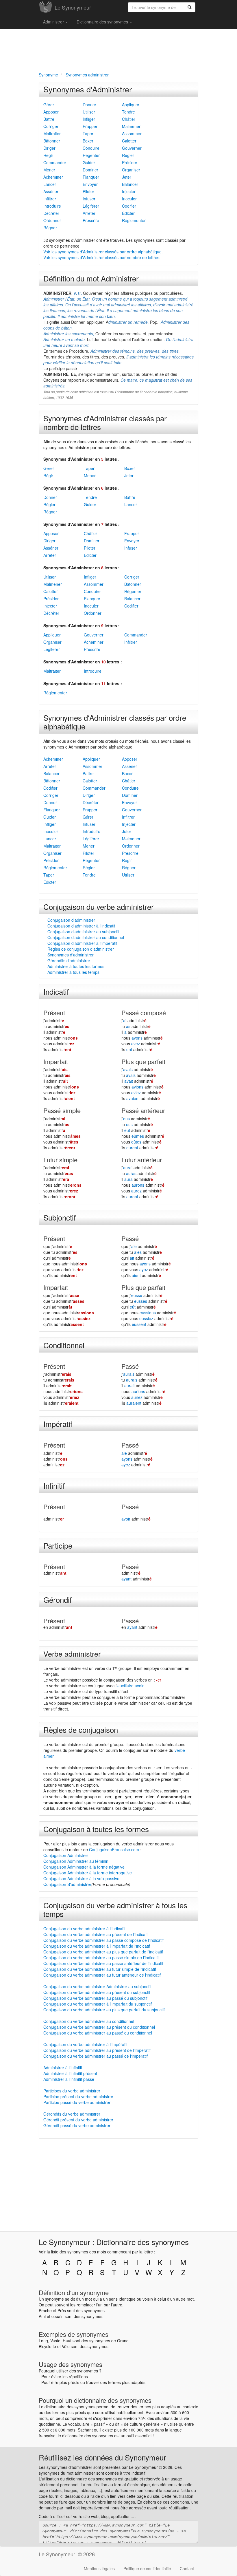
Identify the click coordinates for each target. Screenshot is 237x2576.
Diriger (49, 148)
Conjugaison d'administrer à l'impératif (82, 943)
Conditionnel (64, 1345)
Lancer (50, 184)
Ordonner (52, 220)
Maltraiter (52, 133)
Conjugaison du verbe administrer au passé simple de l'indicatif (101, 1957)
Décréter (51, 213)
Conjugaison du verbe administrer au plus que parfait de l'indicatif (103, 1952)
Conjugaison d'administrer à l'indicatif (81, 926)
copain (58, 2316)
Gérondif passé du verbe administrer (77, 2125)
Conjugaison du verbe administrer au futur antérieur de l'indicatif (102, 1975)
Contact (187, 2568)
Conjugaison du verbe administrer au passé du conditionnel (98, 2033)
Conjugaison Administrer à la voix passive (81, 1878)
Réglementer (134, 220)
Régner (50, 228)
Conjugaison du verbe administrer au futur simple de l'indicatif (100, 1969)
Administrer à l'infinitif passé (69, 2079)
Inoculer (129, 199)
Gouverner (132, 148)
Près (62, 2310)
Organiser (131, 170)
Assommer (132, 133)
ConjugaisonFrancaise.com (114, 1849)
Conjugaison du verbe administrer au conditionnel (89, 2021)
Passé (130, 1238)
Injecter (129, 191)
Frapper (90, 126)
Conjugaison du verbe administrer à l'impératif (85, 2044)
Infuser (89, 199)
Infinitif (54, 1485)
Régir (48, 155)
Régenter (91, 155)
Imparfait (56, 1061)
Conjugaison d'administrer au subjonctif (83, 932)
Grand (123, 2341)
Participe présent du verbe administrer (78, 2096)
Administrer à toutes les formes (76, 966)
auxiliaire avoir (130, 1686)
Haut (67, 2341)
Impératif (58, 1424)
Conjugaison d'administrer (71, 920)
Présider (130, 162)
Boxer (88, 141)
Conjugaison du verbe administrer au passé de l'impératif (96, 2056)
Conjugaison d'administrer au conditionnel (86, 937)
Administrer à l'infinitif (63, 2068)
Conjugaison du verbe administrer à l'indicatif (84, 1929)
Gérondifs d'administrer (69, 960)
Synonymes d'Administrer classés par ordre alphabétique (115, 722)
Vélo (66, 2346)
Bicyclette (47, 2346)
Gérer (49, 105)
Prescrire (91, 220)
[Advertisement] (118, 50)
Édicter (128, 213)
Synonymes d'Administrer (88, 89)
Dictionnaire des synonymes (103, 22)
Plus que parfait (143, 1061)
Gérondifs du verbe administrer (72, 2114)
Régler (128, 155)
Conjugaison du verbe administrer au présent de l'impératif (97, 2050)
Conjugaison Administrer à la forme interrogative (88, 1873)
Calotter (129, 141)
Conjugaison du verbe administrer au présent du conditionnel (99, 2027)
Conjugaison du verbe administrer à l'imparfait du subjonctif (98, 2004)
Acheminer (53, 177)
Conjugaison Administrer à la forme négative (84, 1867)
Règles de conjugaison (81, 1729)
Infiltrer (50, 199)
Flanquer (91, 177)
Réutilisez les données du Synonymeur (102, 2457)
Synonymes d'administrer (71, 955)
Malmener (131, 126)
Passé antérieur (143, 1110)
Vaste (55, 2341)
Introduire (52, 206)
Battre (49, 119)
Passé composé (144, 1012)
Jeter (127, 177)
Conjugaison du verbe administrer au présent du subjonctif (97, 1992)
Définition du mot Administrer (91, 278)
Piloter (88, 191)
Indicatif (56, 991)
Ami (42, 2316)
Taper (88, 133)
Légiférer (91, 206)
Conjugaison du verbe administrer (99, 906)
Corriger (51, 126)
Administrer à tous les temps (73, 972)
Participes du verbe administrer (72, 2091)
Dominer (90, 170)
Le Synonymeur (73, 7)
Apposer (51, 112)
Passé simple (62, 1110)
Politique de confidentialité (147, 2568)
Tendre (128, 112)
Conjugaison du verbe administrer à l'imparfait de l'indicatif (97, 1946)
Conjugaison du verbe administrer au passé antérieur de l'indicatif (103, 1963)
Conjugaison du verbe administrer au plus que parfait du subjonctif (104, 2010)
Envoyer (90, 184)
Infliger (89, 119)
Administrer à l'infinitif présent (70, 2073)
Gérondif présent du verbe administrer (78, 2120)
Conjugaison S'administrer (67, 1884)
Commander (55, 162)
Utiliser (89, 112)
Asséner (51, 191)
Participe (58, 1545)
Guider (89, 162)
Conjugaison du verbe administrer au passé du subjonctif (95, 1998)
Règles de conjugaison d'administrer (81, 949)
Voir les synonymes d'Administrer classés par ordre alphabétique (102, 252)
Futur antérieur (142, 1160)
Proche (45, 2310)
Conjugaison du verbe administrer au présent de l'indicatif (96, 1934)
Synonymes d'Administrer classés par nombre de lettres (105, 422)
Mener (49, 170)
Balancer (130, 184)
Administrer (54, 22)
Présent (54, 1012)
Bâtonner (52, 141)
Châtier (129, 119)
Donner (89, 105)
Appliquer (131, 105)
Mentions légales (99, 2568)
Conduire (91, 148)
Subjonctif (60, 1217)
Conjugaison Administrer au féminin (76, 1861)
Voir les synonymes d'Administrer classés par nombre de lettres (101, 257)
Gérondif (58, 1599)
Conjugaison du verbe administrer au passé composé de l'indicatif (103, 1940)
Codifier (129, 206)
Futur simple (60, 1160)
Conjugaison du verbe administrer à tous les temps (115, 1909)
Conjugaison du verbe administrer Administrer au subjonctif (97, 1986)
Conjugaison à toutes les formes (96, 1829)
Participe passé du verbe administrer (77, 2102)
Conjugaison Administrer (66, 1855)
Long (43, 2341)
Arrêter (89, 213)
